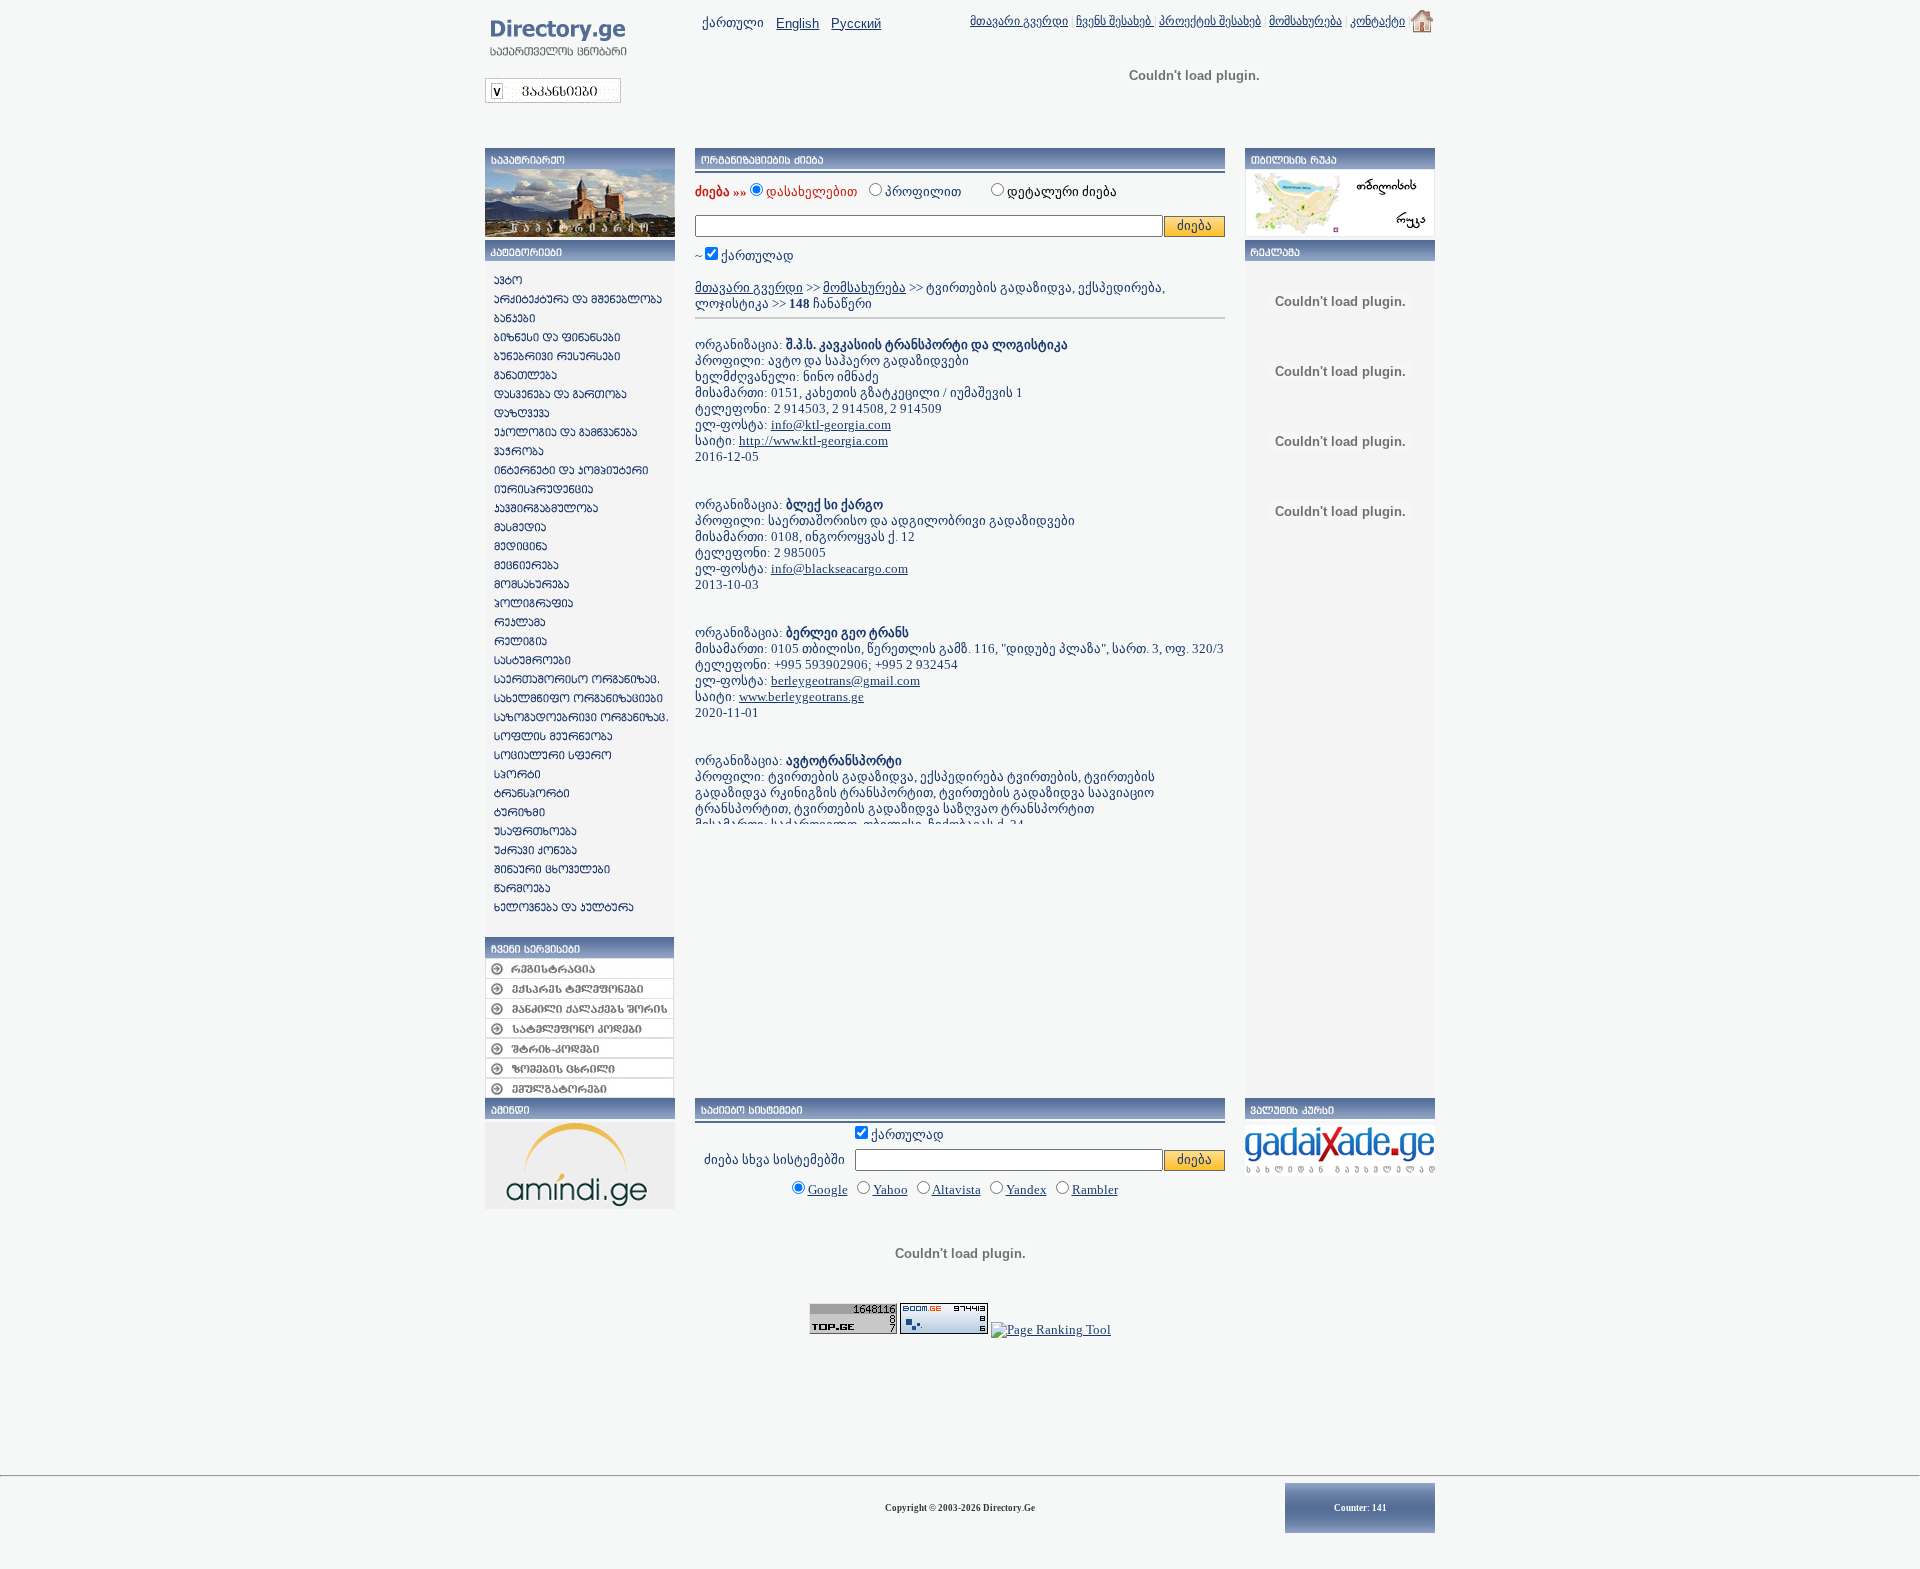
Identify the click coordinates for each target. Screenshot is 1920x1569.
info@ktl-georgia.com (831, 424)
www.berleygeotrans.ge (801, 696)
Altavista (956, 1189)
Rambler (1095, 1189)
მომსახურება (1305, 21)
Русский (856, 23)
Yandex (1026, 1189)
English (797, 23)
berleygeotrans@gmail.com (845, 680)
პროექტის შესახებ (1210, 21)
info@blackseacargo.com (839, 568)
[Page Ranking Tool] (1051, 1329)
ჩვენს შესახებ (1115, 21)
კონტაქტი (1377, 21)
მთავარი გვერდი (1019, 21)
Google (828, 1189)
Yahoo (890, 1189)
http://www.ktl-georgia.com (813, 440)
